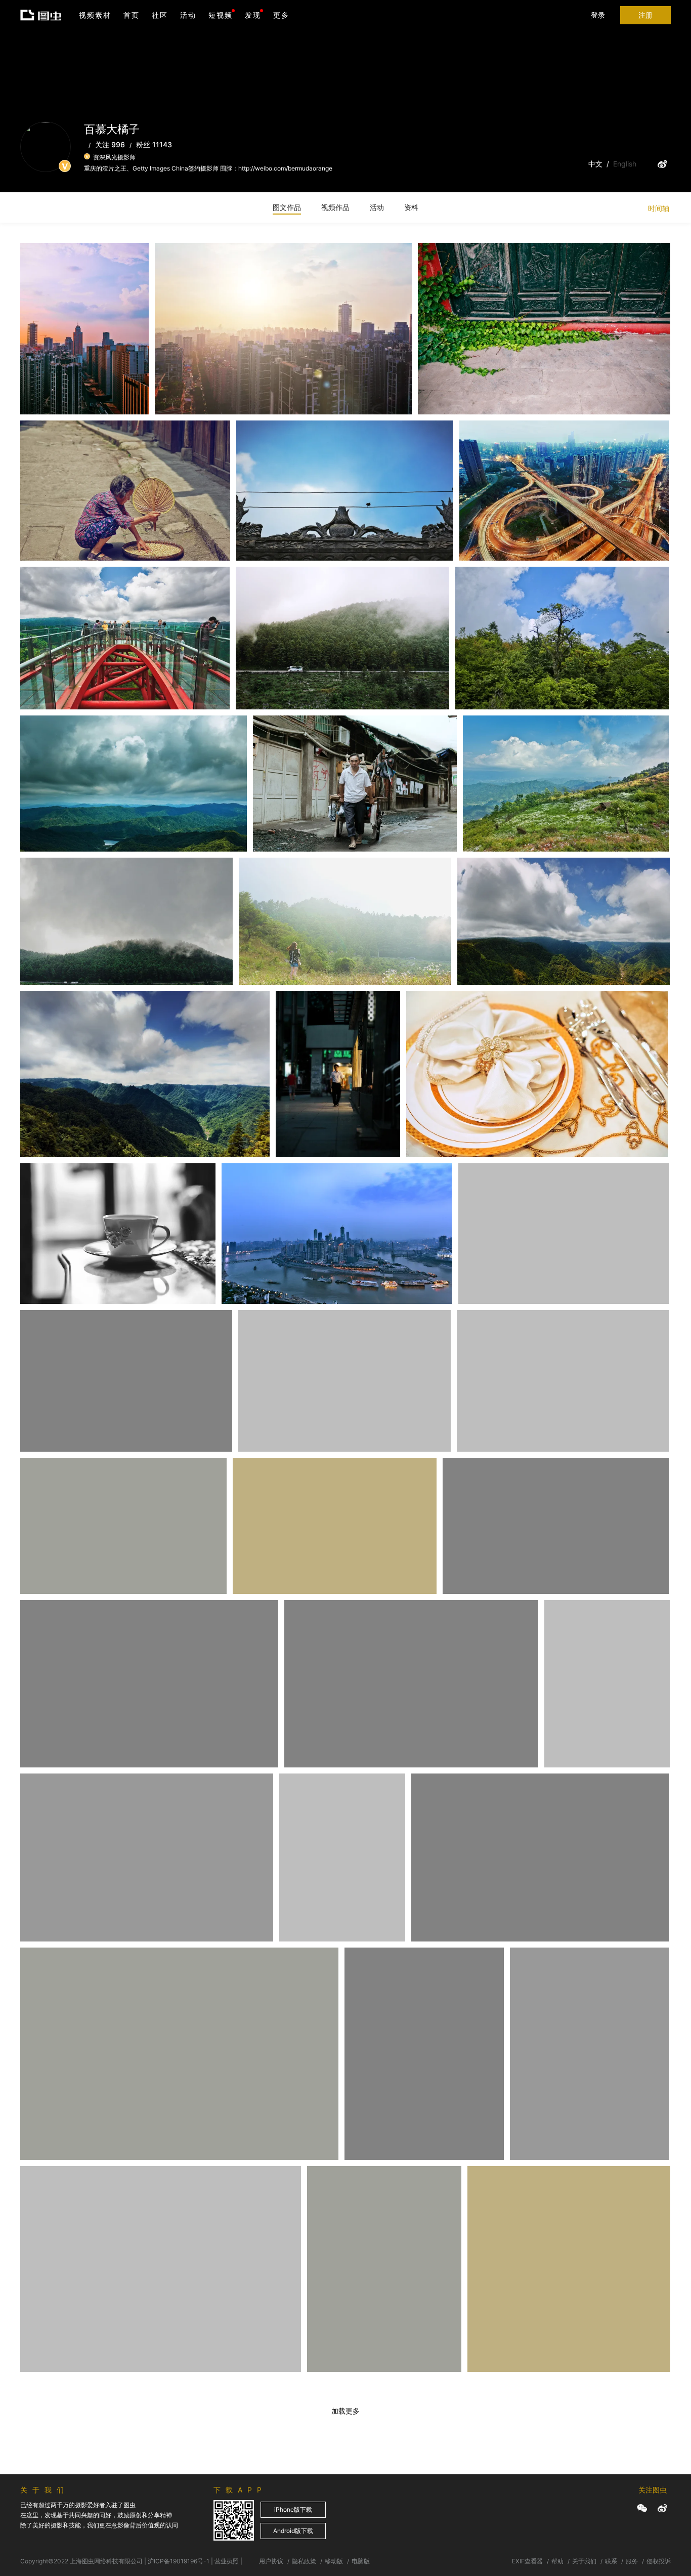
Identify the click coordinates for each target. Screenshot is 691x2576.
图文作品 (287, 207)
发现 (253, 15)
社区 (160, 15)
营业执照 (227, 2561)
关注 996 (110, 144)
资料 (411, 207)
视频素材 (95, 15)
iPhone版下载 (293, 2509)
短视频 (221, 15)
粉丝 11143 (154, 144)
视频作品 (335, 207)
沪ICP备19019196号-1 (179, 2561)
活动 (188, 15)
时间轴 (659, 208)
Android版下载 (293, 2531)
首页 (132, 15)
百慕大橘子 (52, 277)
